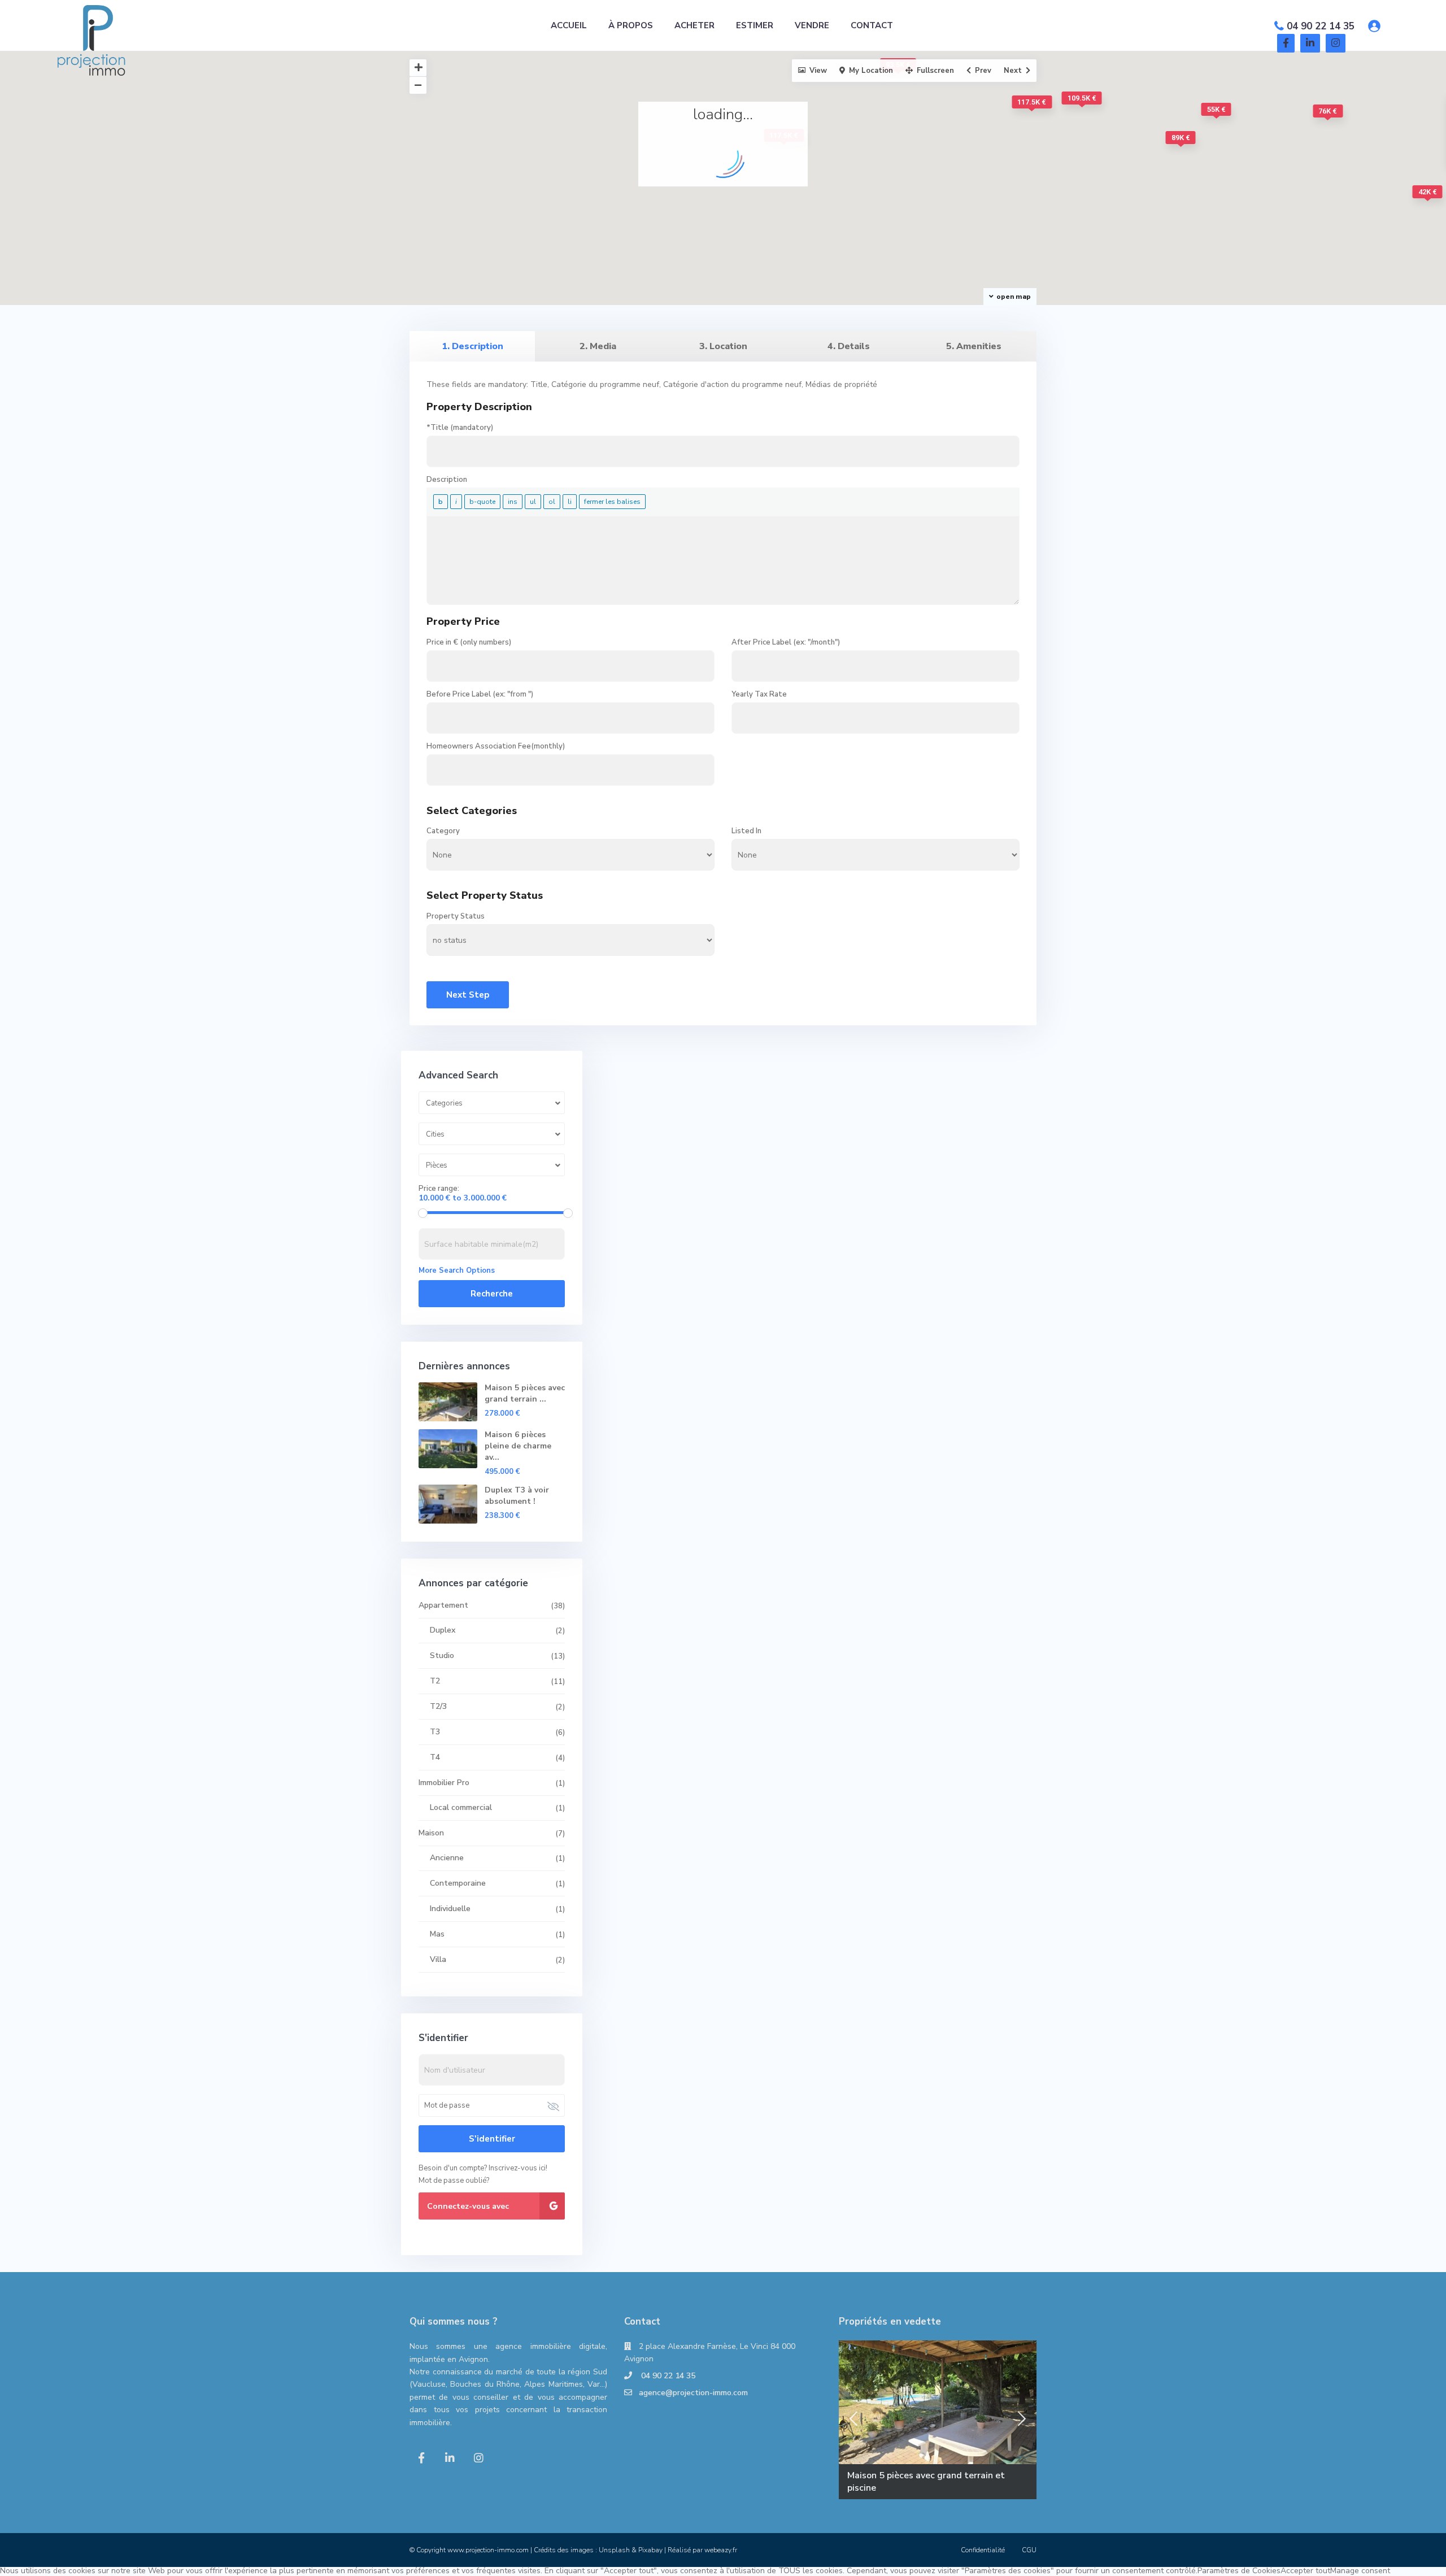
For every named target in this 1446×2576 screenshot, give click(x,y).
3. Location (723, 346)
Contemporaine (458, 1883)
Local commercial (461, 1807)
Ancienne (447, 1858)
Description (447, 480)
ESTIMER (755, 25)
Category (443, 831)
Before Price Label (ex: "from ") (480, 694)
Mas (437, 1934)
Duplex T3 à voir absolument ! (517, 1496)
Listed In (746, 831)
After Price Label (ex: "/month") (786, 642)
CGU (1029, 2550)
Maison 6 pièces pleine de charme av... (518, 1446)
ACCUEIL (569, 25)
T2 (435, 1681)
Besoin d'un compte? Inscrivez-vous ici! (483, 2168)
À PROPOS (631, 25)
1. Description (472, 346)
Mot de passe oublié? (454, 2181)
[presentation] (853, 2419)
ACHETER (694, 25)
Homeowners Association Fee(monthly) (496, 746)
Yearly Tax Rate (759, 694)
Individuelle (450, 1909)
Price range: (439, 1189)
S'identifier (492, 2139)
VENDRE (812, 25)
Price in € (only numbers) (469, 642)
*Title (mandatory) (460, 428)
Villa (438, 1959)
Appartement (443, 1605)
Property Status (456, 916)
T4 (435, 1757)
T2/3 (438, 1706)
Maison (431, 1833)
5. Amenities (974, 346)
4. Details (849, 346)
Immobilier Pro (444, 1783)
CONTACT (872, 25)
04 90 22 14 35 (1321, 26)
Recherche (492, 1294)
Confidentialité (983, 2550)
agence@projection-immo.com (693, 2393)
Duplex (443, 1630)
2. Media (598, 346)
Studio (442, 1655)
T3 (435, 1732)
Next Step (468, 995)
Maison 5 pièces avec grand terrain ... (525, 1393)
